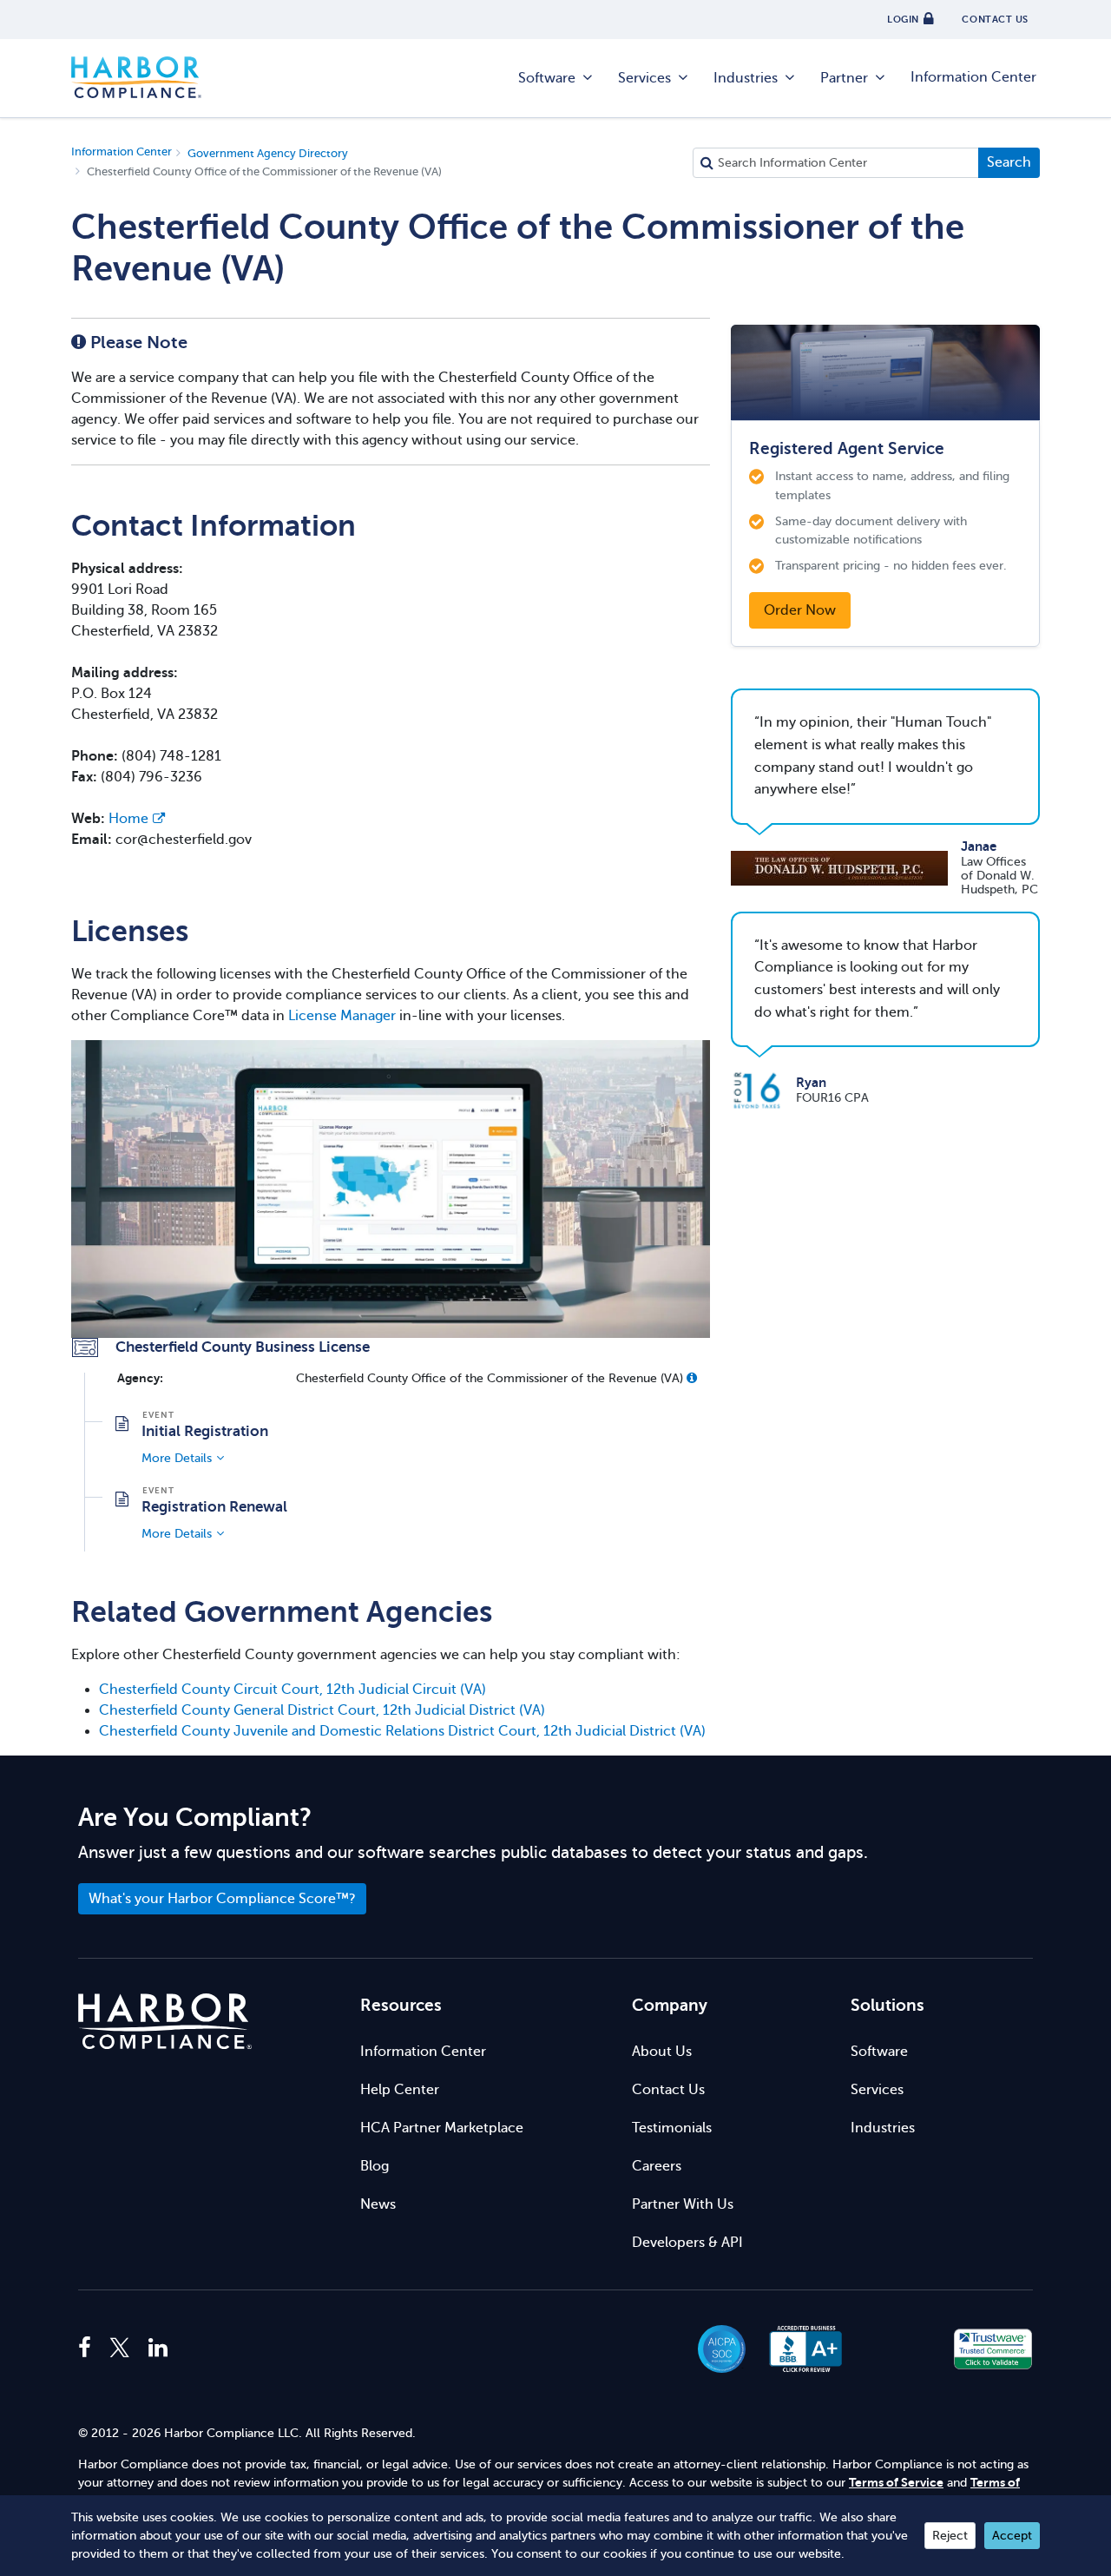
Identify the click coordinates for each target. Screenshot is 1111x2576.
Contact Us (668, 2090)
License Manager (342, 1016)
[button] (692, 1378)
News (378, 2204)
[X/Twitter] (120, 2349)
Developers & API (687, 2243)
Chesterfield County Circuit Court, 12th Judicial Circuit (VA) (293, 1690)
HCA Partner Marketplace (442, 2128)
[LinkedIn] (158, 2349)
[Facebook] (89, 2349)
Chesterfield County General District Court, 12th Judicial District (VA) (322, 1710)
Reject (950, 2536)
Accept (1012, 2536)
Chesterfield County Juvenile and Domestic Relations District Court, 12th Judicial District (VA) (402, 1731)
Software (547, 78)
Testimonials (672, 2128)
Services (644, 78)
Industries (746, 78)
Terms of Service (896, 2483)
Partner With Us (683, 2204)
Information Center (973, 77)
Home (128, 819)
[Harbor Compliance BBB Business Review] (798, 2349)
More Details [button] (177, 1458)
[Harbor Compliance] (165, 2022)
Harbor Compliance (136, 78)
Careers (657, 2166)
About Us (662, 2052)
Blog (375, 2166)
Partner (844, 78)
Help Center (400, 2090)
